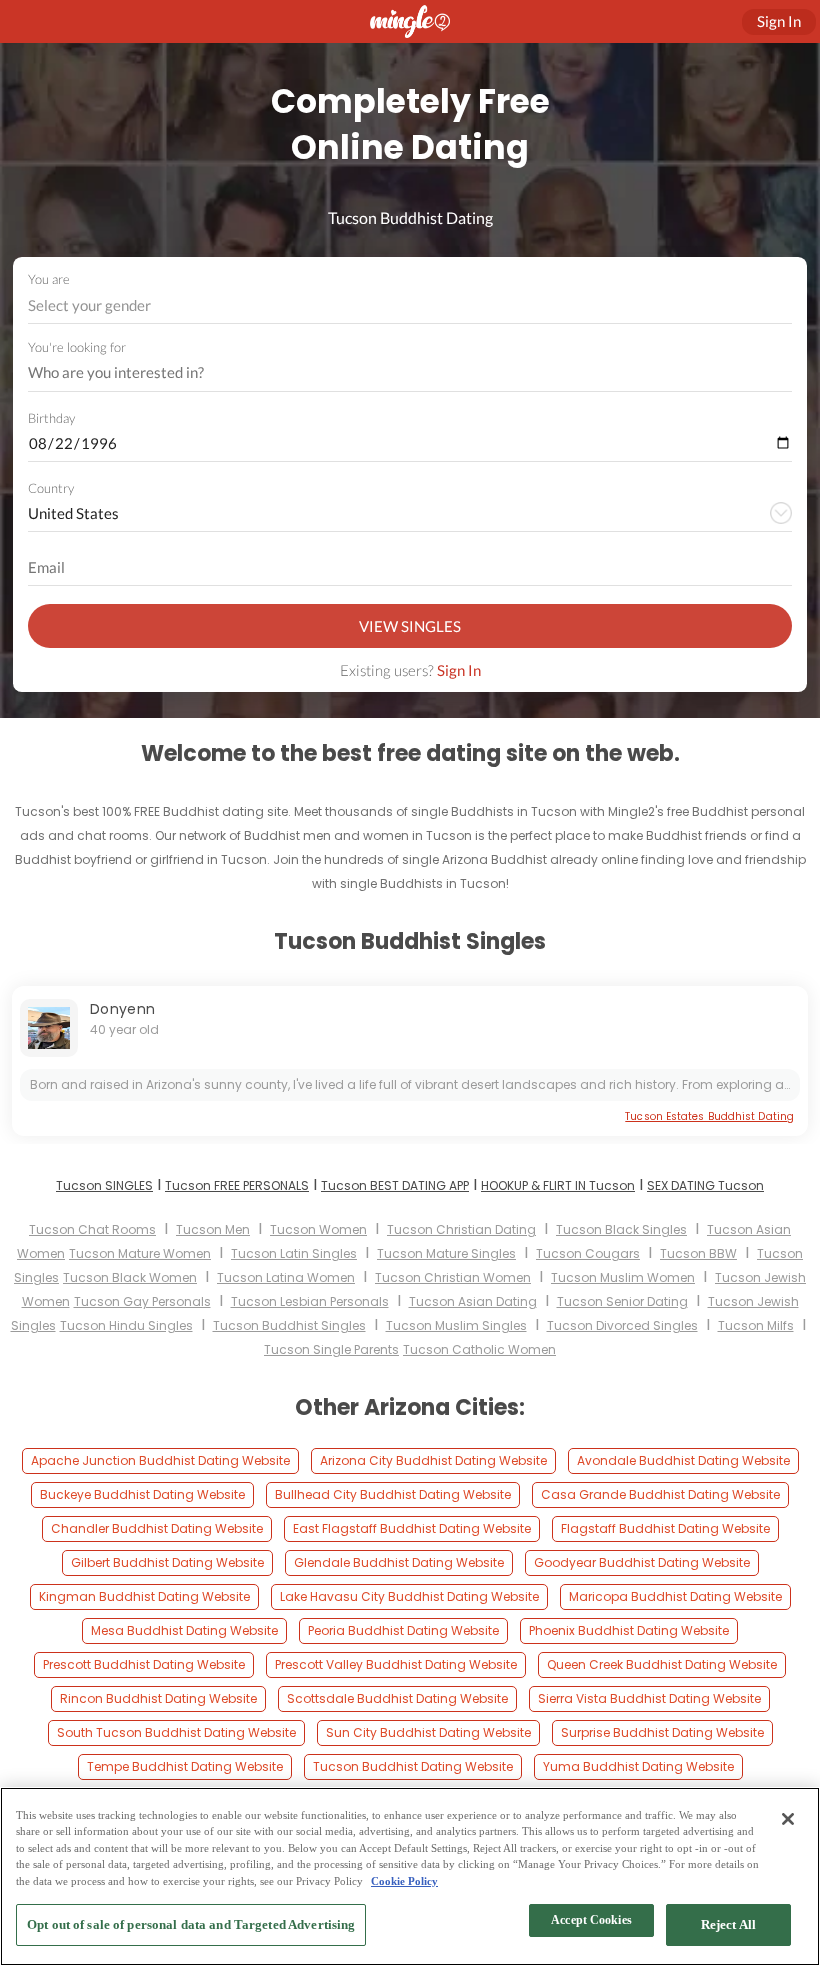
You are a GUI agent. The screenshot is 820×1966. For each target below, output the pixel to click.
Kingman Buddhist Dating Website (144, 1596)
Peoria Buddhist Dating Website (403, 1630)
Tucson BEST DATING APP (395, 1185)
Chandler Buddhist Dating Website (157, 1528)
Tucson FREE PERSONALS (237, 1185)
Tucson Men (213, 1229)
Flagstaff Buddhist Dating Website (665, 1528)
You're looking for (77, 347)
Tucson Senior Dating (622, 1301)
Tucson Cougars (588, 1253)
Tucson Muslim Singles (456, 1325)
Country (51, 488)
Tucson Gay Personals (142, 1301)
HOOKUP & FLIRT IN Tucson (558, 1185)
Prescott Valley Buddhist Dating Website (396, 1664)
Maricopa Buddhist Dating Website (675, 1596)
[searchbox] (397, 373)
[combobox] (410, 305)
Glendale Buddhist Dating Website (399, 1562)
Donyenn (122, 1009)
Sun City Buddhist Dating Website (428, 1732)
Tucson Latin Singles (294, 1253)
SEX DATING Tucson (705, 1185)
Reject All (728, 1924)
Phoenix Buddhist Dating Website (629, 1630)
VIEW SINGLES (410, 626)
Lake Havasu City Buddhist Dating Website (409, 1596)
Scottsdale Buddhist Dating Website (397, 1698)
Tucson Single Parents (331, 1349)
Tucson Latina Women (286, 1277)
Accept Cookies (591, 1920)
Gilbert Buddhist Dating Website (167, 1562)
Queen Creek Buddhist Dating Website (662, 1664)
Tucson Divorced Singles (622, 1325)
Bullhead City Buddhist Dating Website (393, 1494)
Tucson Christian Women (453, 1277)
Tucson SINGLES (104, 1185)
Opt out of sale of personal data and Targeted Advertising (191, 1924)
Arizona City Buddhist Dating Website (433, 1460)
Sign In (459, 670)
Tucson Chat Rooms (92, 1229)
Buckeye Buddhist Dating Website (142, 1494)
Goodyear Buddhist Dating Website (642, 1562)
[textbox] (408, 305)
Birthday (51, 418)
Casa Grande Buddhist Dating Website (660, 1494)
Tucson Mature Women (140, 1253)
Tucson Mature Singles (446, 1253)
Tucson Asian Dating (473, 1301)
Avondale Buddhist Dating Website (683, 1460)
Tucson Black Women (130, 1277)
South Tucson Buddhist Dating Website (176, 1732)
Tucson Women (318, 1229)
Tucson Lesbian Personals (310, 1301)
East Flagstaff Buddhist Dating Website (412, 1528)
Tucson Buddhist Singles (289, 1325)
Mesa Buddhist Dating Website (184, 1630)
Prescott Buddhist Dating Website (144, 1664)
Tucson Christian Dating (461, 1229)
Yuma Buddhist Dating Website (638, 1766)
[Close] (788, 1819)
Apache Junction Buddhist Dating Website (160, 1460)
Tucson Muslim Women (623, 1277)
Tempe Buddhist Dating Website (185, 1766)
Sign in (779, 21)
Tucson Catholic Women (479, 1349)
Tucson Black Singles (621, 1229)
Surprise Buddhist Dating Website (662, 1732)
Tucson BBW (698, 1253)
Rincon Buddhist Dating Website (158, 1698)
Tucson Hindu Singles (126, 1325)
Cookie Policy (404, 1881)
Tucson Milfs (756, 1325)
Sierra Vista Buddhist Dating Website (649, 1698)
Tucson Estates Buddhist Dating (709, 1116)
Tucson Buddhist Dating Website (413, 1766)
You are (49, 279)
